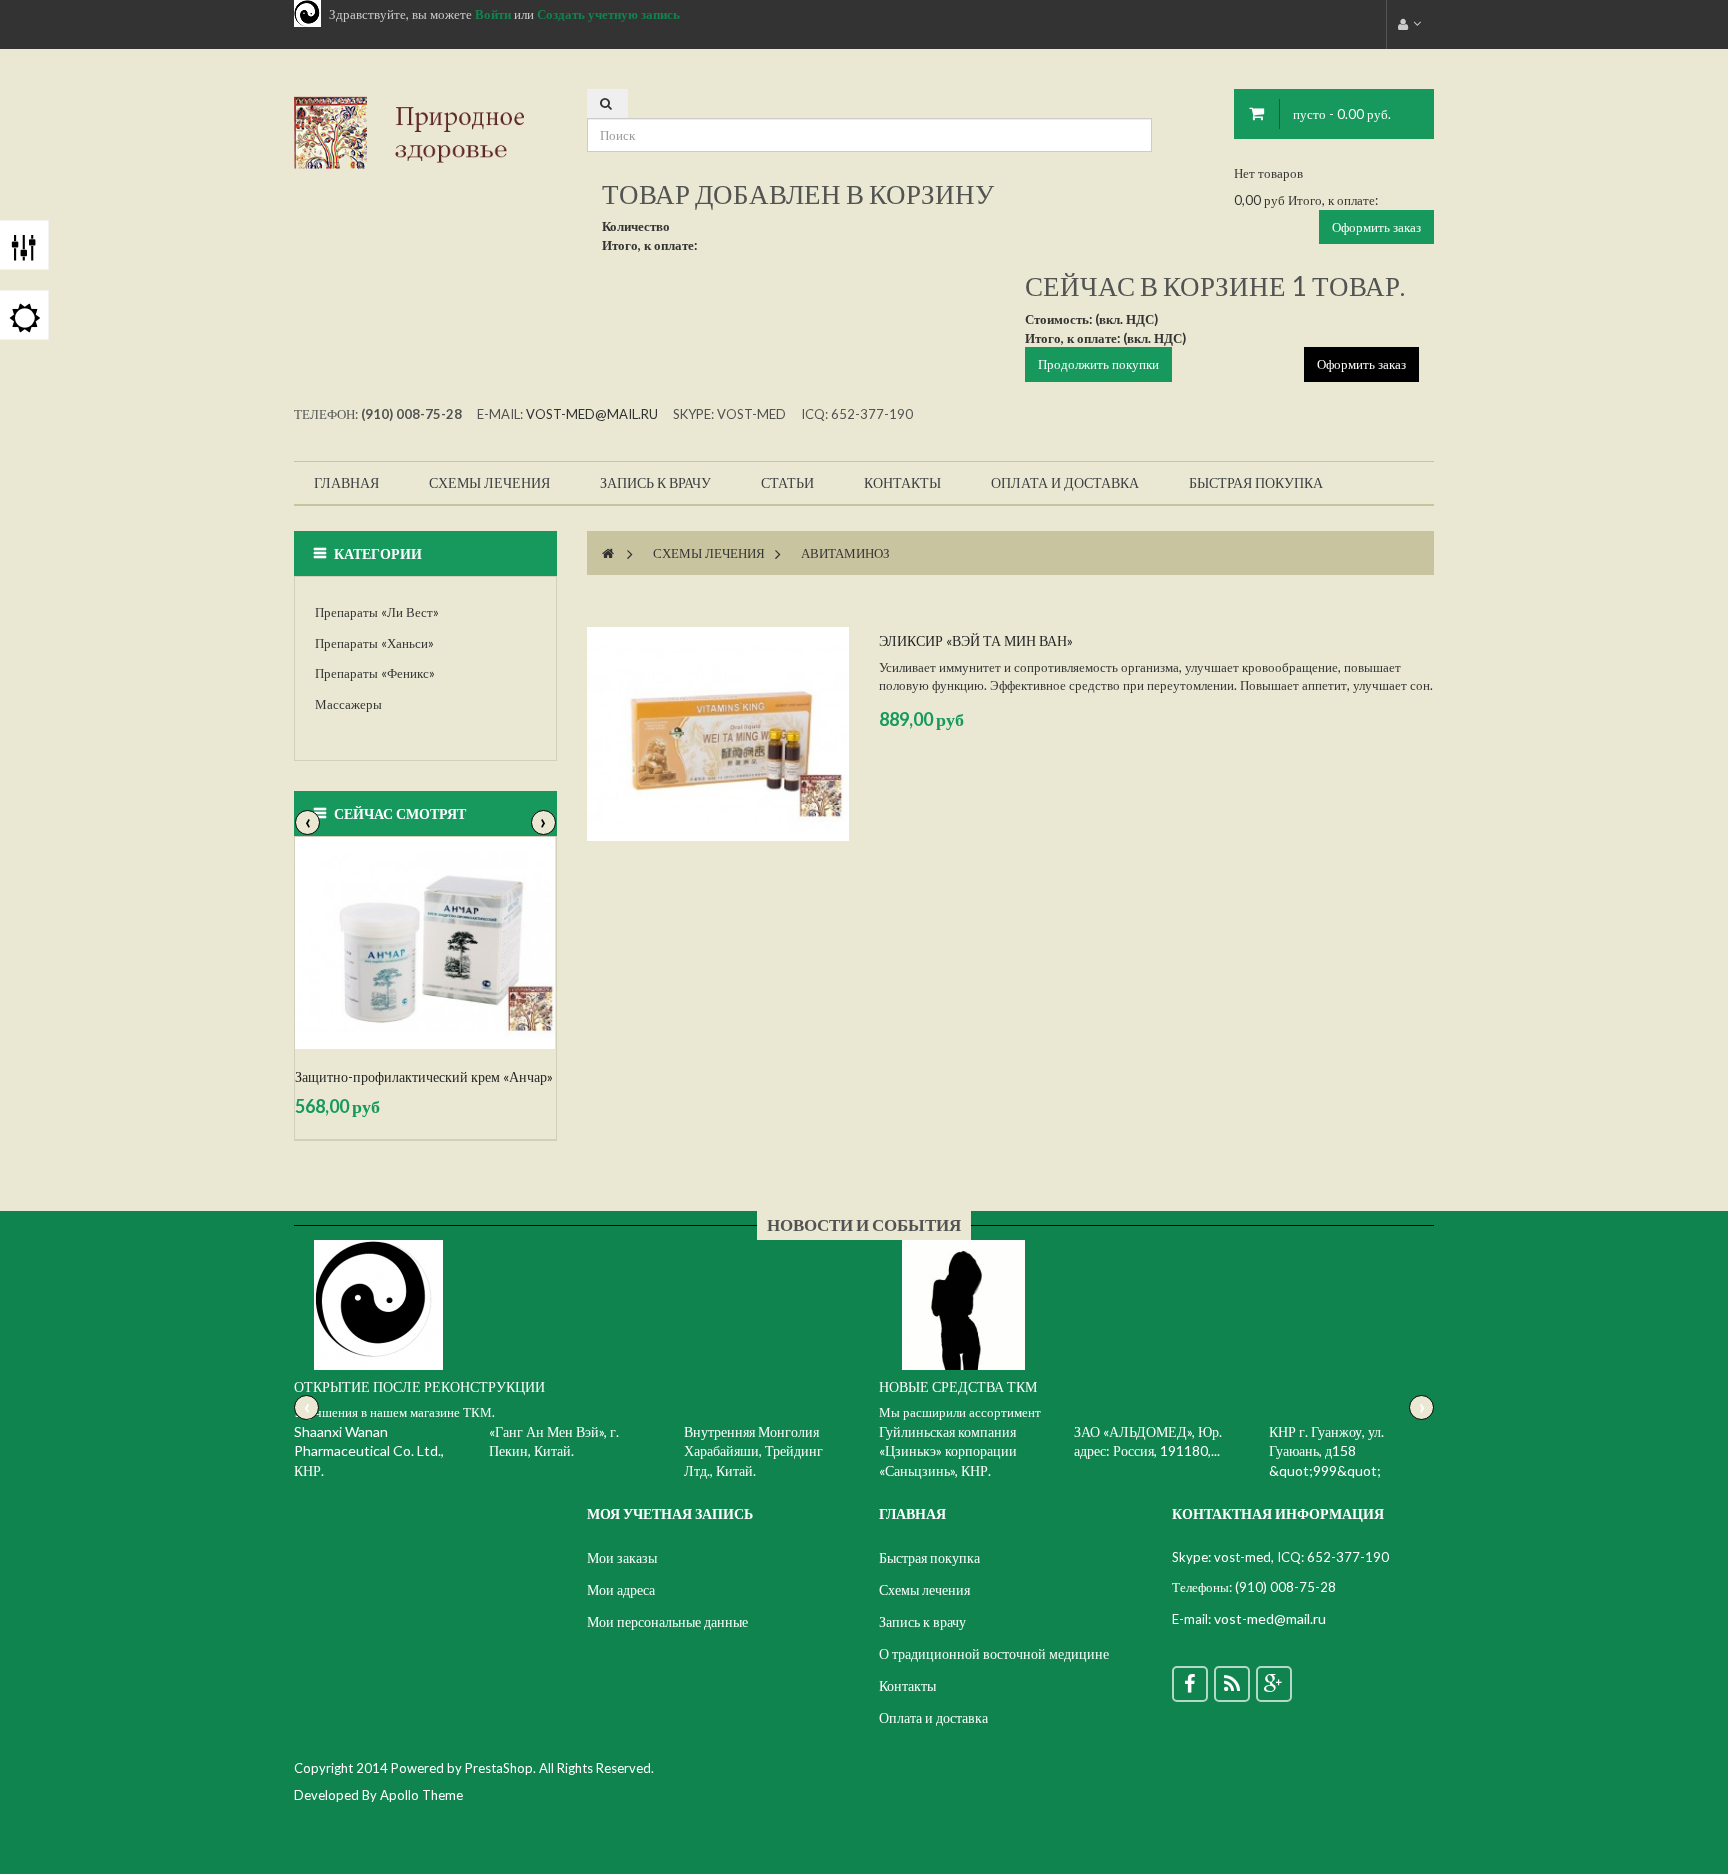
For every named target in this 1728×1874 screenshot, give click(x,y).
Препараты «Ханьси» (374, 643)
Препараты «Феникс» (375, 673)
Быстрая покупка (929, 1557)
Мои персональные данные (667, 1621)
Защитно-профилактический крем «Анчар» (424, 1076)
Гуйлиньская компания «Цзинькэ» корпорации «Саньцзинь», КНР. (948, 1451)
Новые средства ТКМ (958, 1386)
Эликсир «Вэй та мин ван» (976, 640)
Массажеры (348, 704)
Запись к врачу (922, 1621)
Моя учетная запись (670, 1513)
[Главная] (608, 553)
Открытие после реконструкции (419, 1386)
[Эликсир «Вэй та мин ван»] (718, 734)
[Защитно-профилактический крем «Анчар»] (425, 943)
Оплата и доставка (933, 1717)
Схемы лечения (709, 553)
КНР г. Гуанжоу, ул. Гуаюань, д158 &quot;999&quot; (1326, 1451)
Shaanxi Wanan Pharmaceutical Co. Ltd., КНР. (369, 1451)
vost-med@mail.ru (592, 414)
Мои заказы (622, 1557)
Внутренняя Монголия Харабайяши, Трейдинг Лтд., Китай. (753, 1451)
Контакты (907, 1685)
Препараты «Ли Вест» (377, 612)
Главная (912, 1513)
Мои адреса (621, 1589)
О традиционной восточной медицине (994, 1653)
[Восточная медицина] (425, 131)
